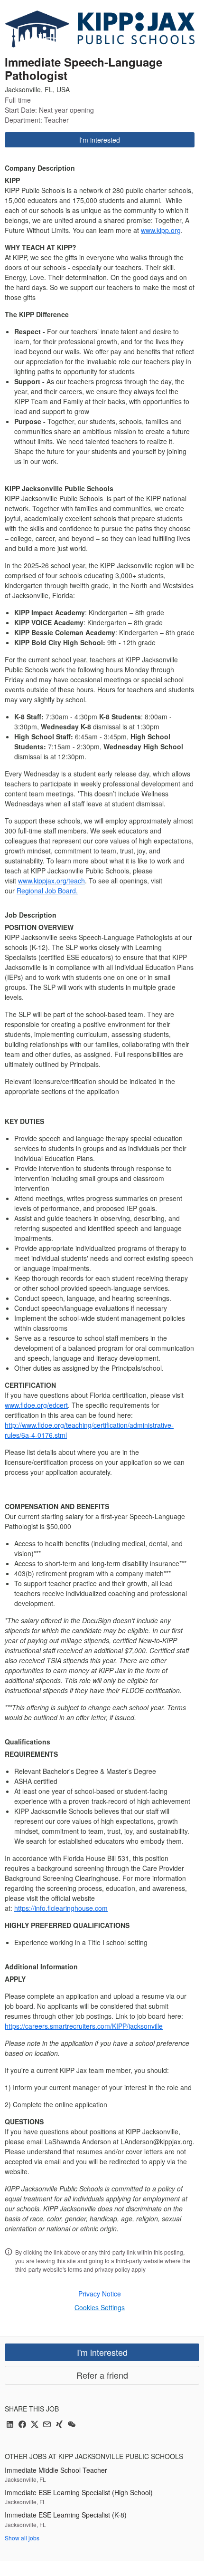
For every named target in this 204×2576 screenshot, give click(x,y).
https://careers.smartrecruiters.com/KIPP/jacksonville (84, 2026)
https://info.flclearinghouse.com (61, 1908)
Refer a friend (102, 2375)
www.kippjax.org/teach (51, 881)
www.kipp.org (161, 230)
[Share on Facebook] (22, 2425)
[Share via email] (47, 2425)
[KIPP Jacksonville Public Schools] (100, 29)
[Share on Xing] (59, 2425)
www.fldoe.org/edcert (36, 1405)
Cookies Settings (100, 2307)
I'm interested (100, 140)
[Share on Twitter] (35, 2425)
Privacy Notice (100, 2294)
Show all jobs (22, 2538)
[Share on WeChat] (72, 2425)
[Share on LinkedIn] (10, 2425)
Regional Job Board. (47, 891)
